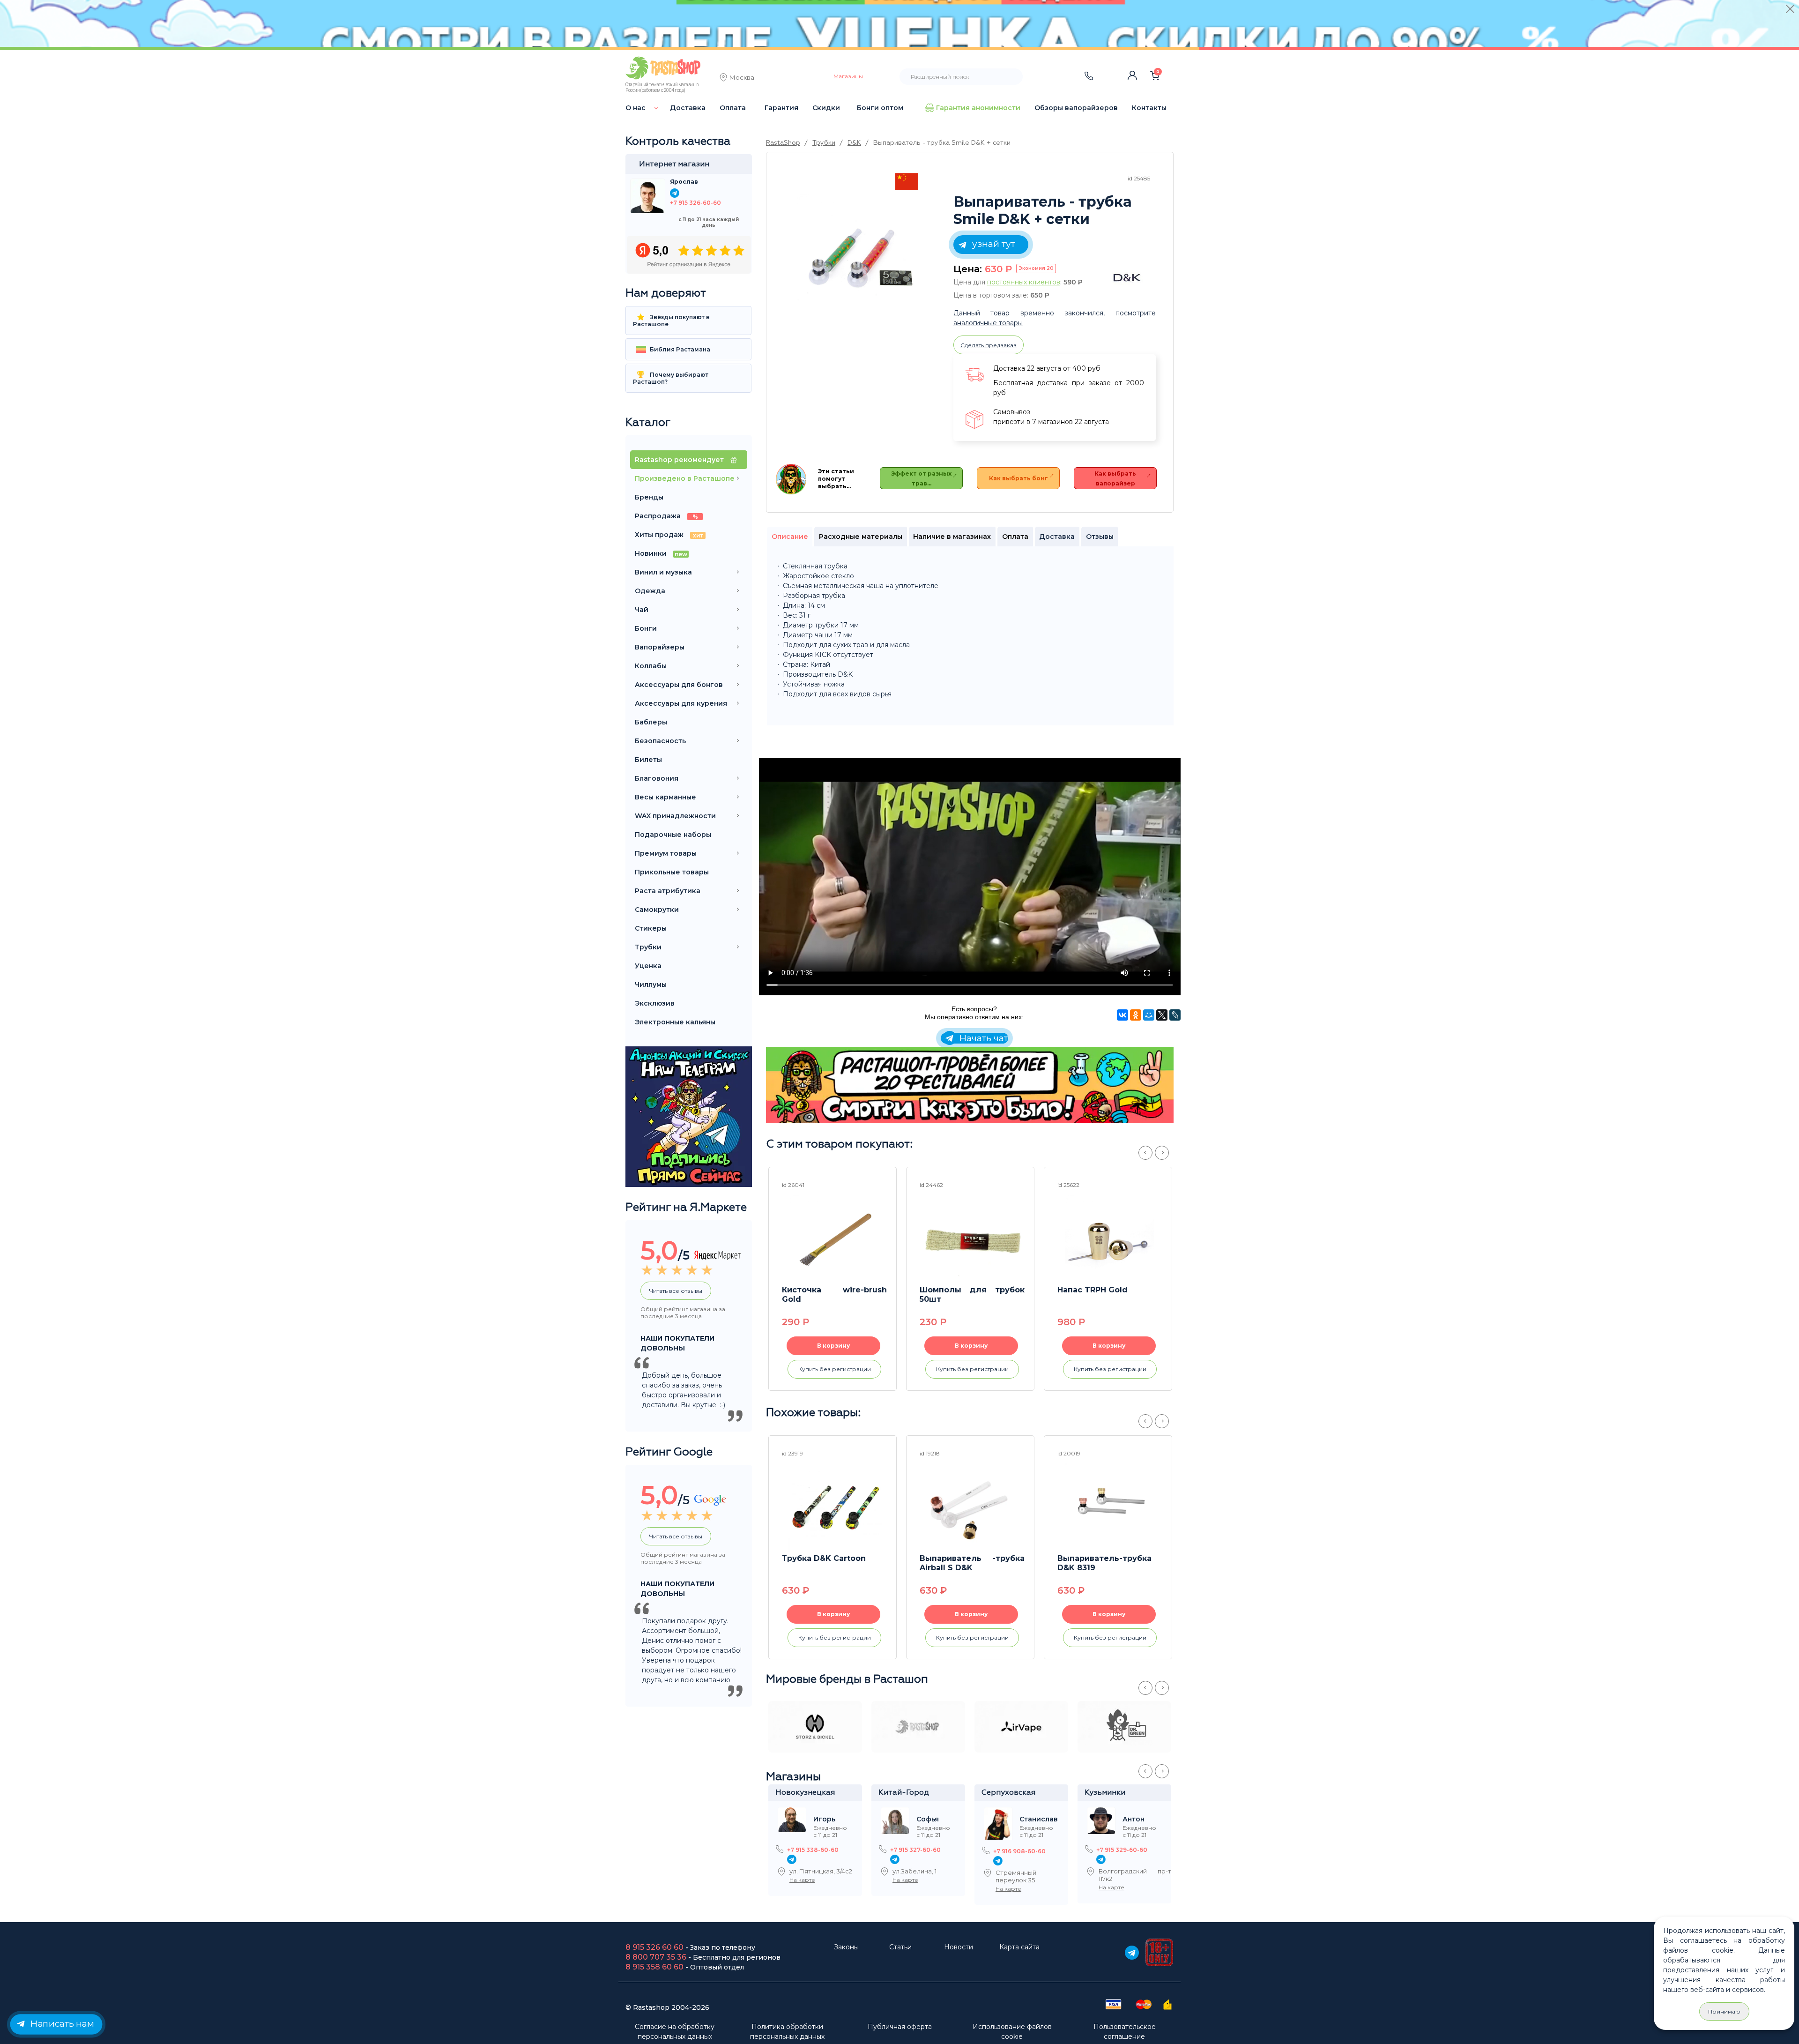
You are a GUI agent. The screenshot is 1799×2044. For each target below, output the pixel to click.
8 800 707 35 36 (656, 1957)
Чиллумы (651, 985)
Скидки (826, 108)
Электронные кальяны (675, 1022)
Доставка (688, 108)
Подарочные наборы (673, 835)
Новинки (661, 553)
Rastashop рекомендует (680, 460)
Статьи (900, 1947)
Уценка (648, 966)
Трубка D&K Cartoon (824, 1558)
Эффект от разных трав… (921, 478)
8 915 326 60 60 (654, 1947)
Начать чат (982, 1038)
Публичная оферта (900, 2027)
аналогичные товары (988, 323)
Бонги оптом (880, 108)
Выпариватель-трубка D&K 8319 (1104, 1563)
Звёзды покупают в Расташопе (671, 321)
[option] (857, 254)
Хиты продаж (669, 535)
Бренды (649, 497)
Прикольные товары (672, 872)
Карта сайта (1019, 1947)
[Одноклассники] (1136, 1015)
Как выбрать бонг (1018, 478)
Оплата (733, 108)
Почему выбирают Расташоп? (671, 378)
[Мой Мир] (1149, 1015)
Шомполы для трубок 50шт (972, 1294)
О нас (636, 108)
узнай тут (992, 244)
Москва (742, 78)
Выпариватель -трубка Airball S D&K (972, 1563)
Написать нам (61, 2023)
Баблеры (651, 722)
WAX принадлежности (675, 816)
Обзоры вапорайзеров (1076, 108)
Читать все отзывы (676, 1291)
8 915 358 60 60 (654, 1967)
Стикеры (651, 928)
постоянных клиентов (1024, 282)
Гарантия (781, 108)
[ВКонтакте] (1123, 1015)
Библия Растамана (679, 349)
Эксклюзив (655, 1003)
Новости (959, 1947)
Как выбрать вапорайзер (1115, 478)
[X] (1162, 1015)
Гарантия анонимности (978, 108)
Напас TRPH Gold (1093, 1290)
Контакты (1149, 108)
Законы (846, 1947)
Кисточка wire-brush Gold (834, 1294)
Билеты (648, 760)
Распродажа (666, 516)
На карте (802, 1880)
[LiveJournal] (1175, 1015)
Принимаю (1724, 2011)
